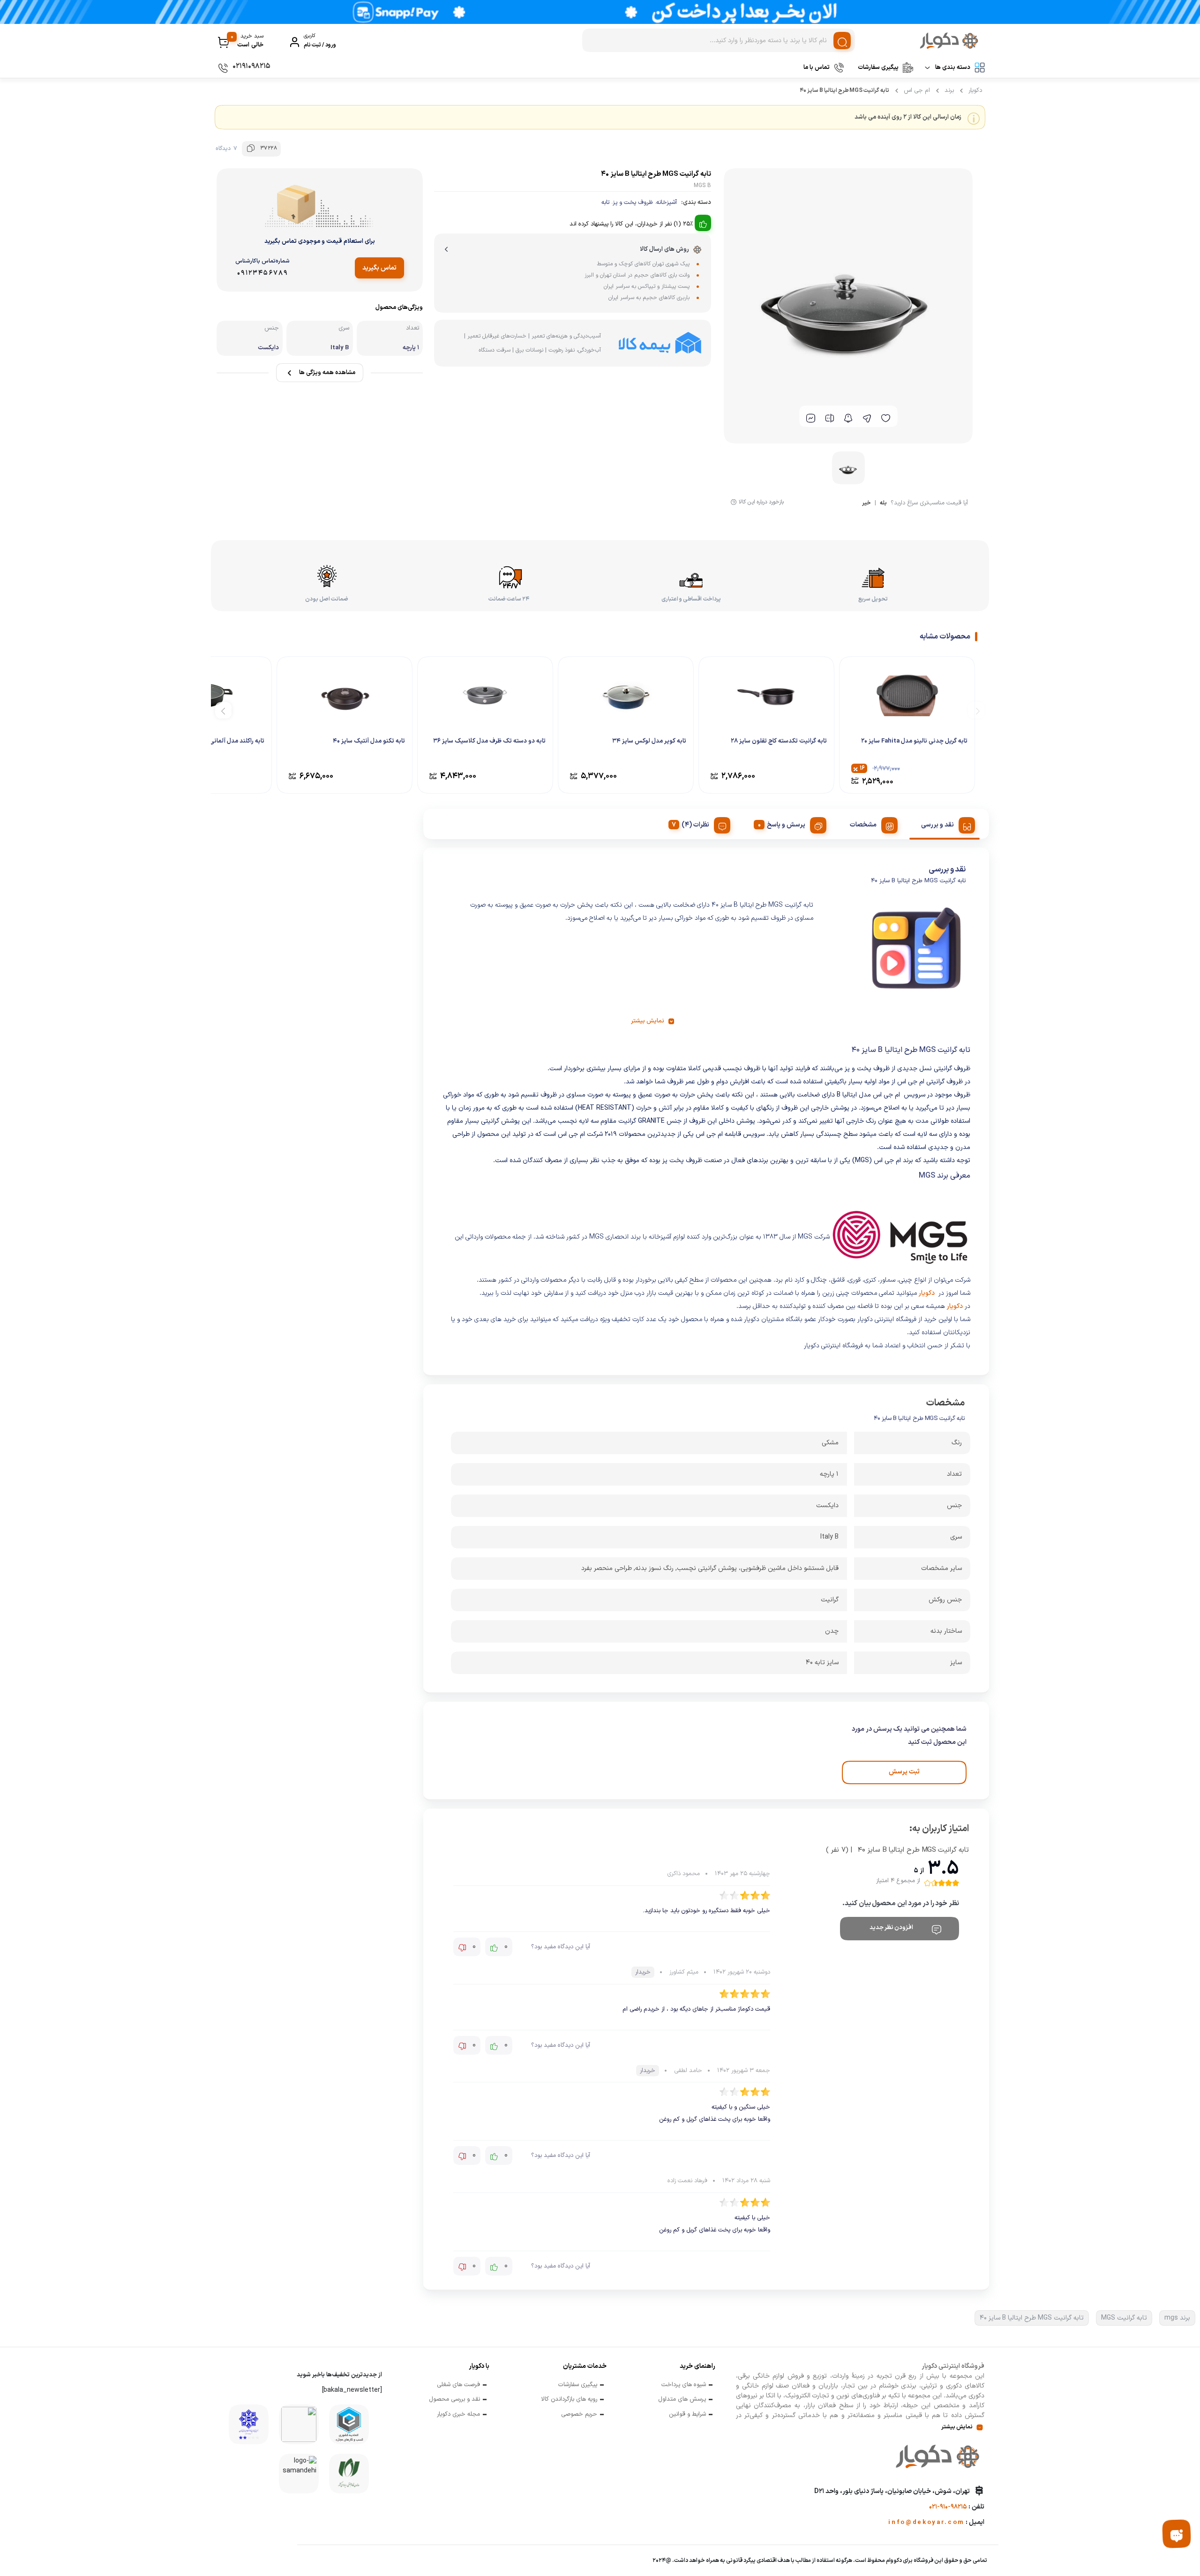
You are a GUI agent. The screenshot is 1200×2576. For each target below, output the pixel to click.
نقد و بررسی (937, 825)
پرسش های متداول (682, 2400)
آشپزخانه (667, 203)
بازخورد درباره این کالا (761, 502)
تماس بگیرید (379, 268)
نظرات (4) (695, 825)
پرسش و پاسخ (786, 825)
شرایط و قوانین (687, 2415)
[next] (223, 710)
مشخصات (863, 825)
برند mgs (1177, 2318)
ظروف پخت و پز (633, 203)
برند (949, 90)
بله (883, 504)
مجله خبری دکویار (458, 2415)
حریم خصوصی (579, 2415)
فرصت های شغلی (458, 2385)
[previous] (976, 710)
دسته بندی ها (953, 68)
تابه (605, 203)
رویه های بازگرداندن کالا (569, 2400)
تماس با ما (817, 68)
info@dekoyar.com (926, 2523)
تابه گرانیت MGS (1124, 2318)
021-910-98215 (948, 2507)
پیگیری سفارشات (878, 68)
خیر (866, 504)
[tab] (945, 824)
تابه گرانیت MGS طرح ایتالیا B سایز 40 (1032, 2318)
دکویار (975, 90)
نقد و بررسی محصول (454, 2400)
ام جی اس (917, 90)
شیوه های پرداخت (684, 2385)
